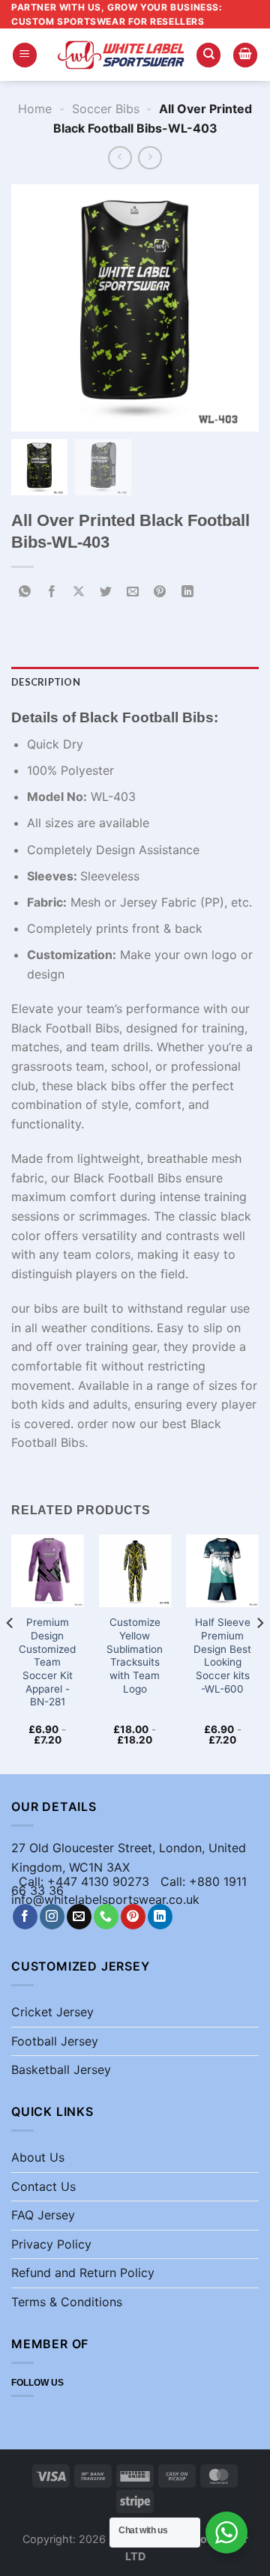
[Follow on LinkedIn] (160, 1917)
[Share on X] (79, 592)
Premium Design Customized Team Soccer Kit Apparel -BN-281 (47, 1662)
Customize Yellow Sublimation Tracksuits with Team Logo (135, 1655)
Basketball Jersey (61, 2069)
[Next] (259, 1653)
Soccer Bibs (106, 109)
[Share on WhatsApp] (25, 592)
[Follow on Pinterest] (133, 1917)
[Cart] (245, 55)
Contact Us (43, 2186)
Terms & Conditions (67, 2302)
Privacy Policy (51, 2244)
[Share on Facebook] (52, 592)
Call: (175, 1881)
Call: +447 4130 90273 (84, 1881)
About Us (38, 2157)
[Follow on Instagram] (52, 1917)
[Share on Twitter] (106, 592)
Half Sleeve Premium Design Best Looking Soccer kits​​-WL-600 (222, 1655)
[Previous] (10, 1653)
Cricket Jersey (52, 2012)
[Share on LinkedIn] (187, 592)
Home (35, 109)
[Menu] (25, 55)
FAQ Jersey (43, 2215)
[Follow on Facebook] (25, 1917)
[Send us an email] (79, 1917)
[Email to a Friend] (133, 592)
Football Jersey (55, 2041)
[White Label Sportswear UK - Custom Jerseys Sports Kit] (121, 55)
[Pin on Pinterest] (160, 592)
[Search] (208, 55)
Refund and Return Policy (83, 2273)
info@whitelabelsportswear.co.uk (105, 1899)
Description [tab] (46, 682)
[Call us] (106, 1917)
